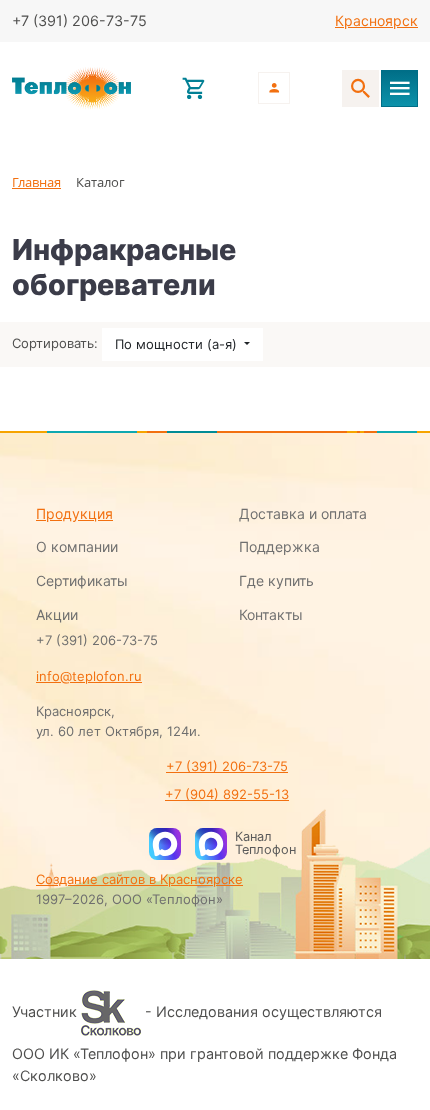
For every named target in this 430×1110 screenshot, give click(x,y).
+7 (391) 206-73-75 (227, 766)
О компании (77, 546)
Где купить (276, 580)
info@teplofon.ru (89, 676)
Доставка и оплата (303, 513)
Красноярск (376, 20)
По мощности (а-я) (178, 344)
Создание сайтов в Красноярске (139, 879)
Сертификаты (82, 580)
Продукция (74, 513)
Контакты (271, 614)
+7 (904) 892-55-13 (227, 794)
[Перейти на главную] (71, 88)
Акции (57, 614)
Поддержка (279, 546)
